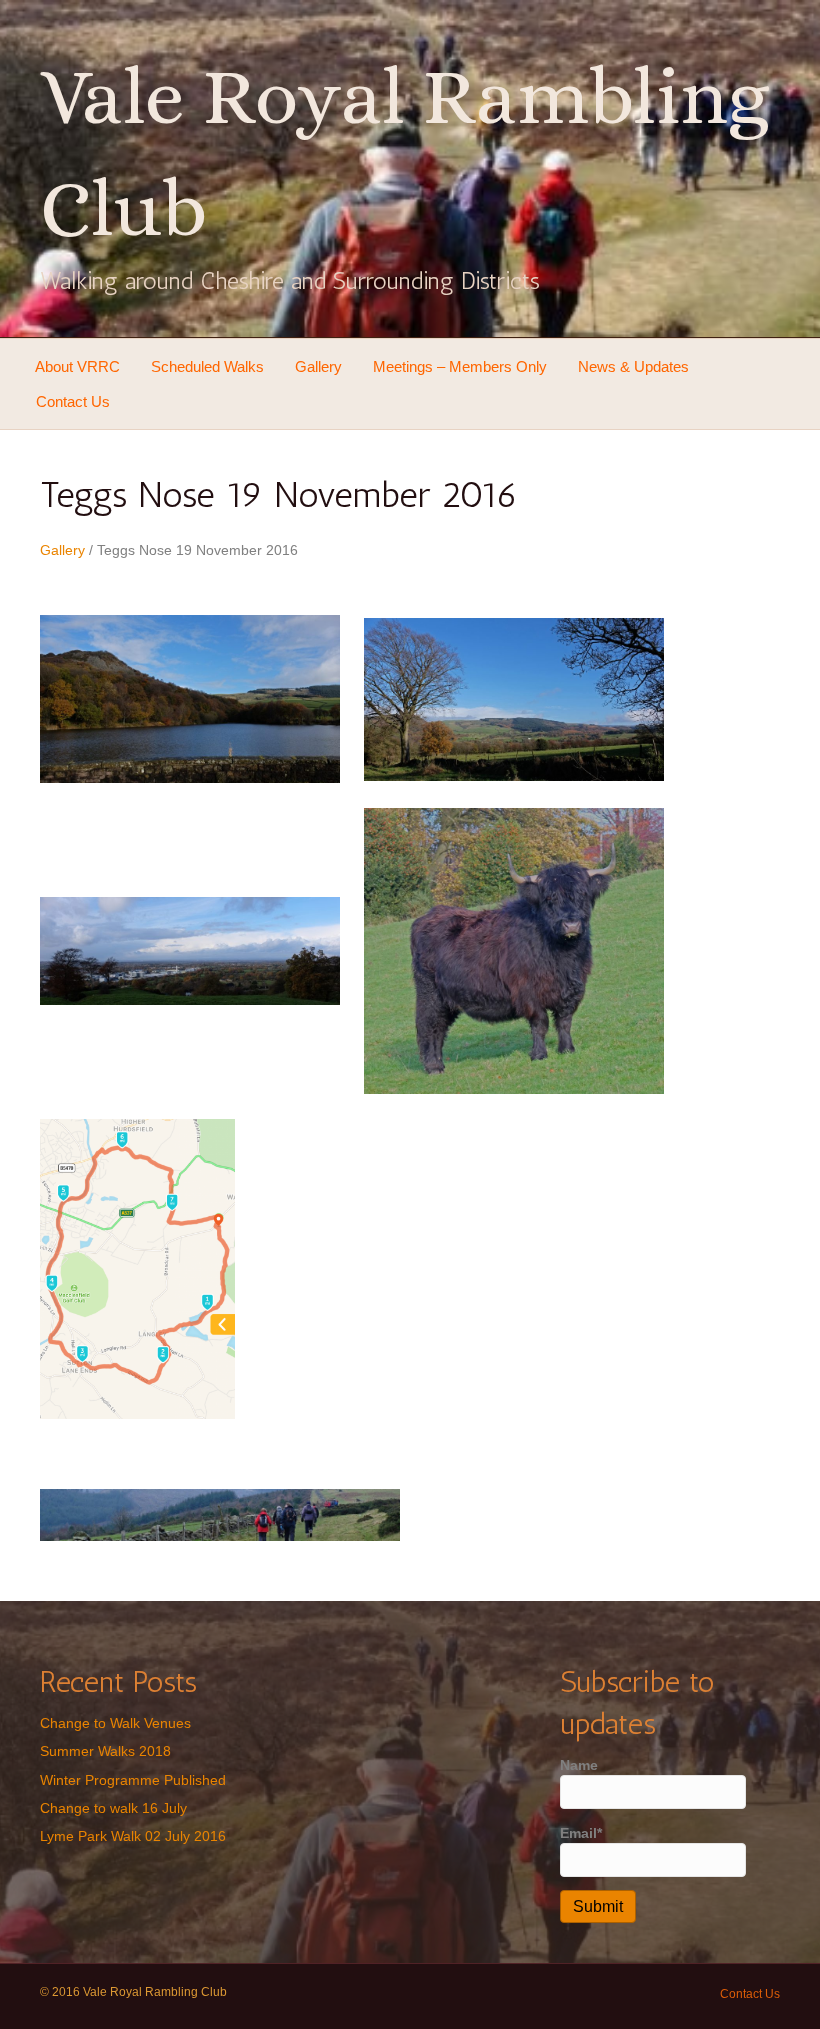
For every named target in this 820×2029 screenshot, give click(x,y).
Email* (581, 1833)
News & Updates (633, 366)
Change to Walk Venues (115, 1723)
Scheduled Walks (207, 366)
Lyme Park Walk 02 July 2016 (133, 1836)
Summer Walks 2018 (105, 1751)
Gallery (318, 366)
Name (579, 1765)
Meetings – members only (460, 366)
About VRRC (77, 366)
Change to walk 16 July (113, 1808)
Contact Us (73, 401)
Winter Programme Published (133, 1780)
